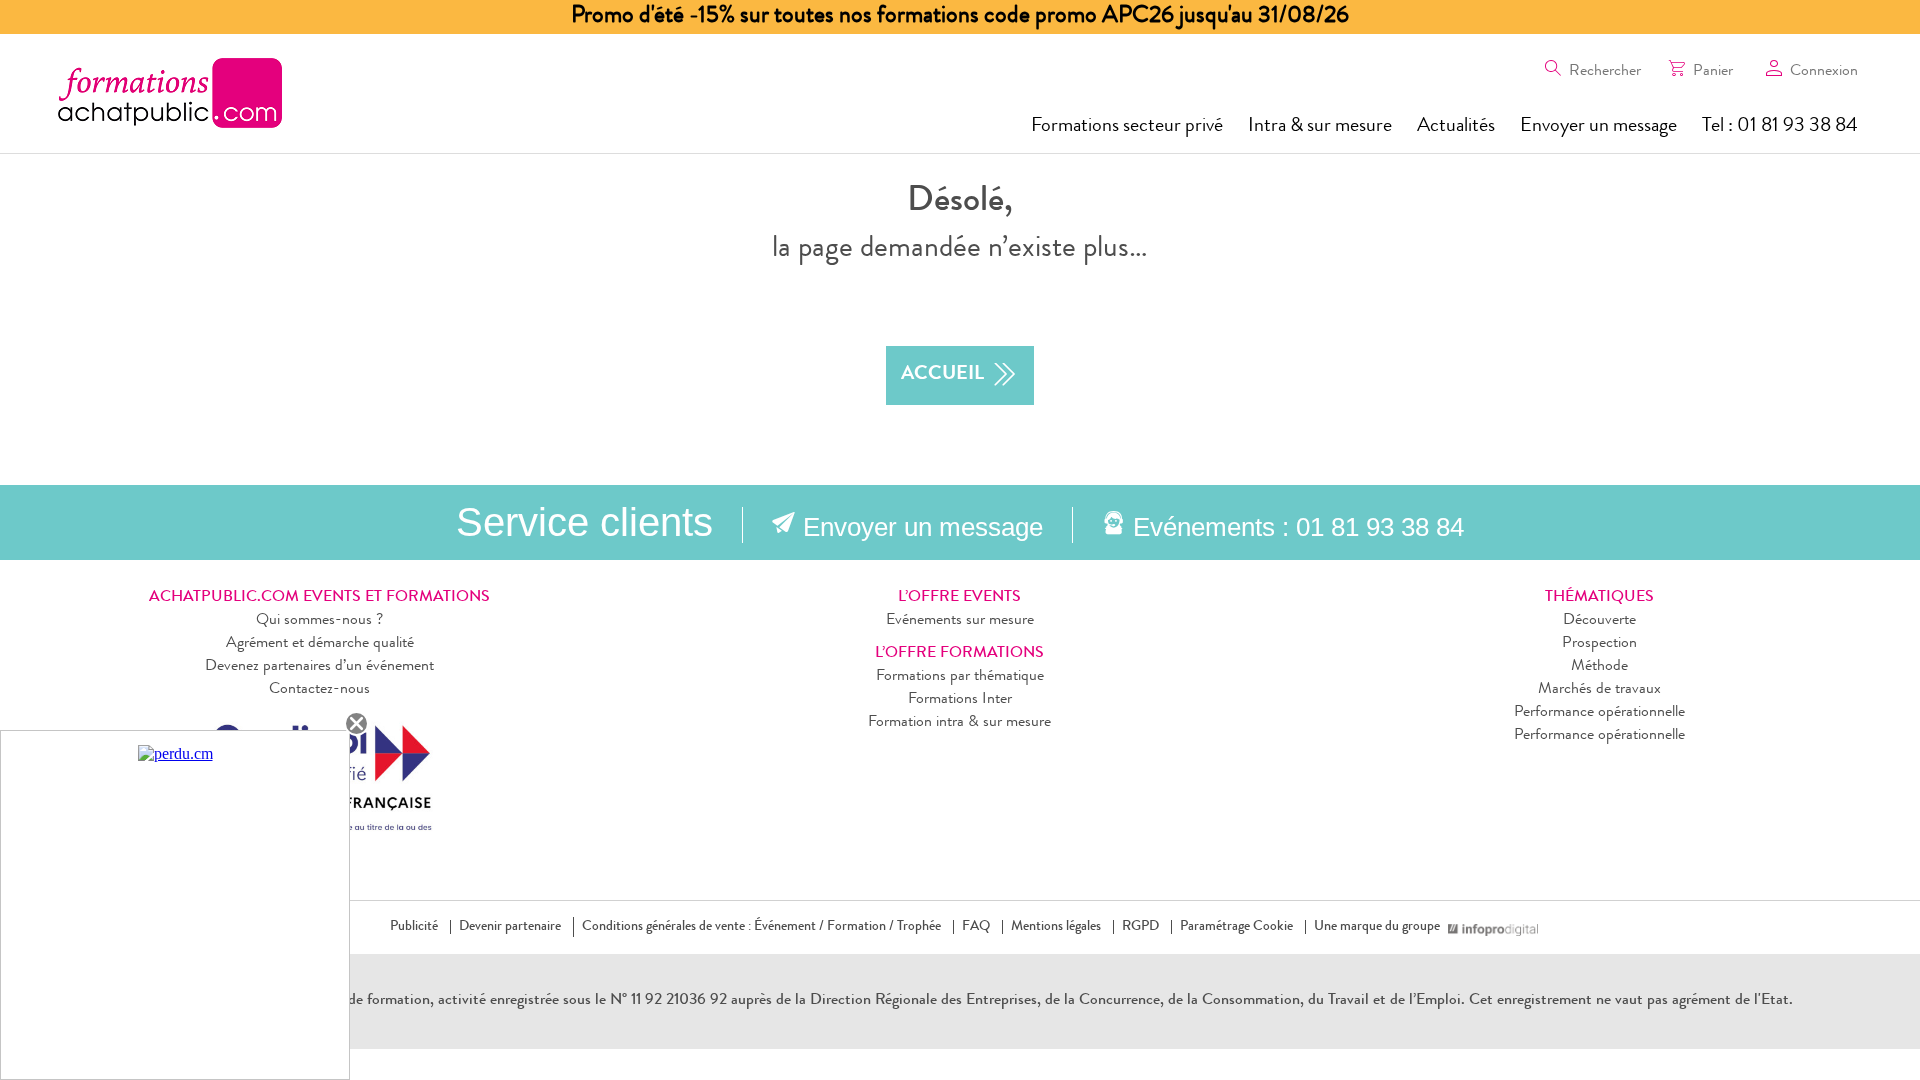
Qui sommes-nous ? (319, 621)
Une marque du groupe (1377, 927)
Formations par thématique (960, 677)
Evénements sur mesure (960, 621)
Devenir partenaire (510, 927)
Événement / (789, 927)
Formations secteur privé (1127, 127)
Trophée (919, 927)
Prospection (1599, 644)
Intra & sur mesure (1320, 127)
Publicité (414, 927)
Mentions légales (1056, 927)
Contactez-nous (319, 690)
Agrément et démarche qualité (320, 644)
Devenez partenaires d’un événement (319, 667)
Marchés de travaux (1599, 690)
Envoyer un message (1598, 127)
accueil (942, 375)
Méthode (1599, 667)
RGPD (1140, 927)
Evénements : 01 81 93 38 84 (1298, 527)
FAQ (976, 927)
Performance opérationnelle (1599, 713)
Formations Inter (960, 700)
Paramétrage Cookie (1236, 927)
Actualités (1456, 127)
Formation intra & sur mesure (959, 723)
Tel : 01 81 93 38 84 (1780, 127)
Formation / (860, 927)
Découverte (1599, 621)
